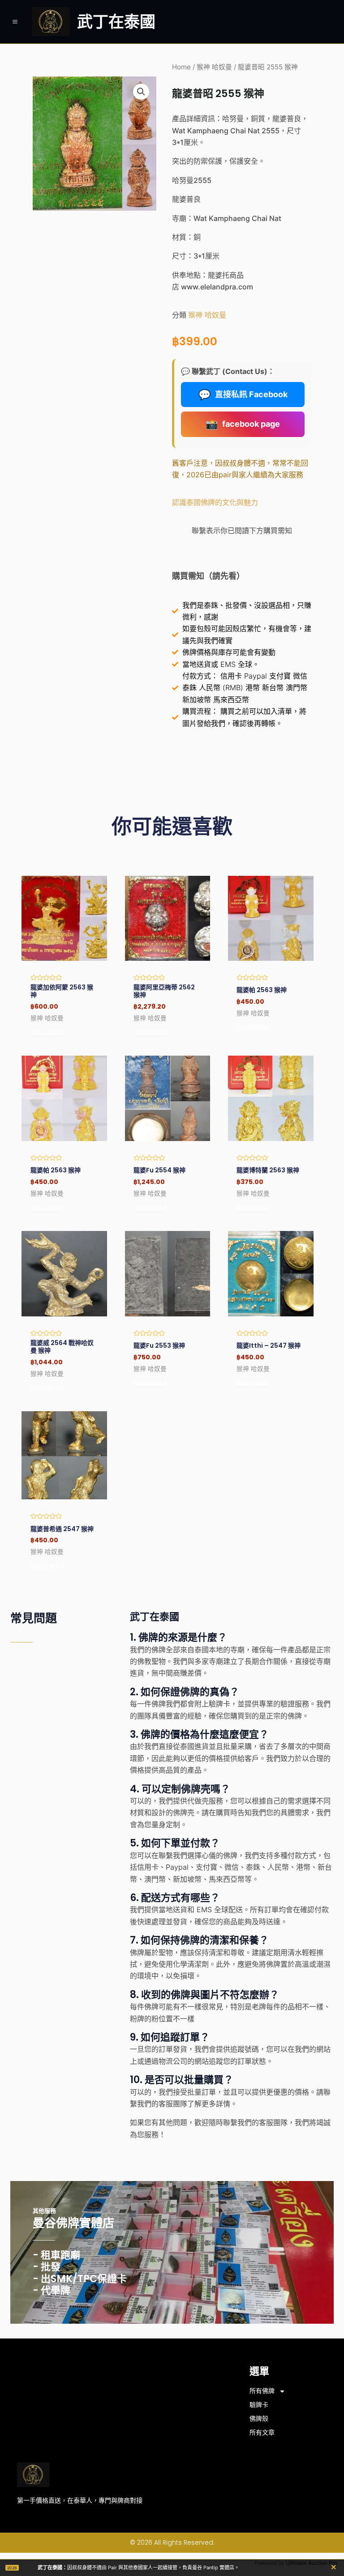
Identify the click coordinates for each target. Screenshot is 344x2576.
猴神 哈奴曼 (214, 67)
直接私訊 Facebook (243, 395)
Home (181, 67)
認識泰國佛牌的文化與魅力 (215, 502)
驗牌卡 (259, 2405)
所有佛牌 (262, 2391)
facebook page (243, 424)
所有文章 (262, 2432)
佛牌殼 (259, 2419)
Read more (47, 1031)
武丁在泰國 (116, 22)
